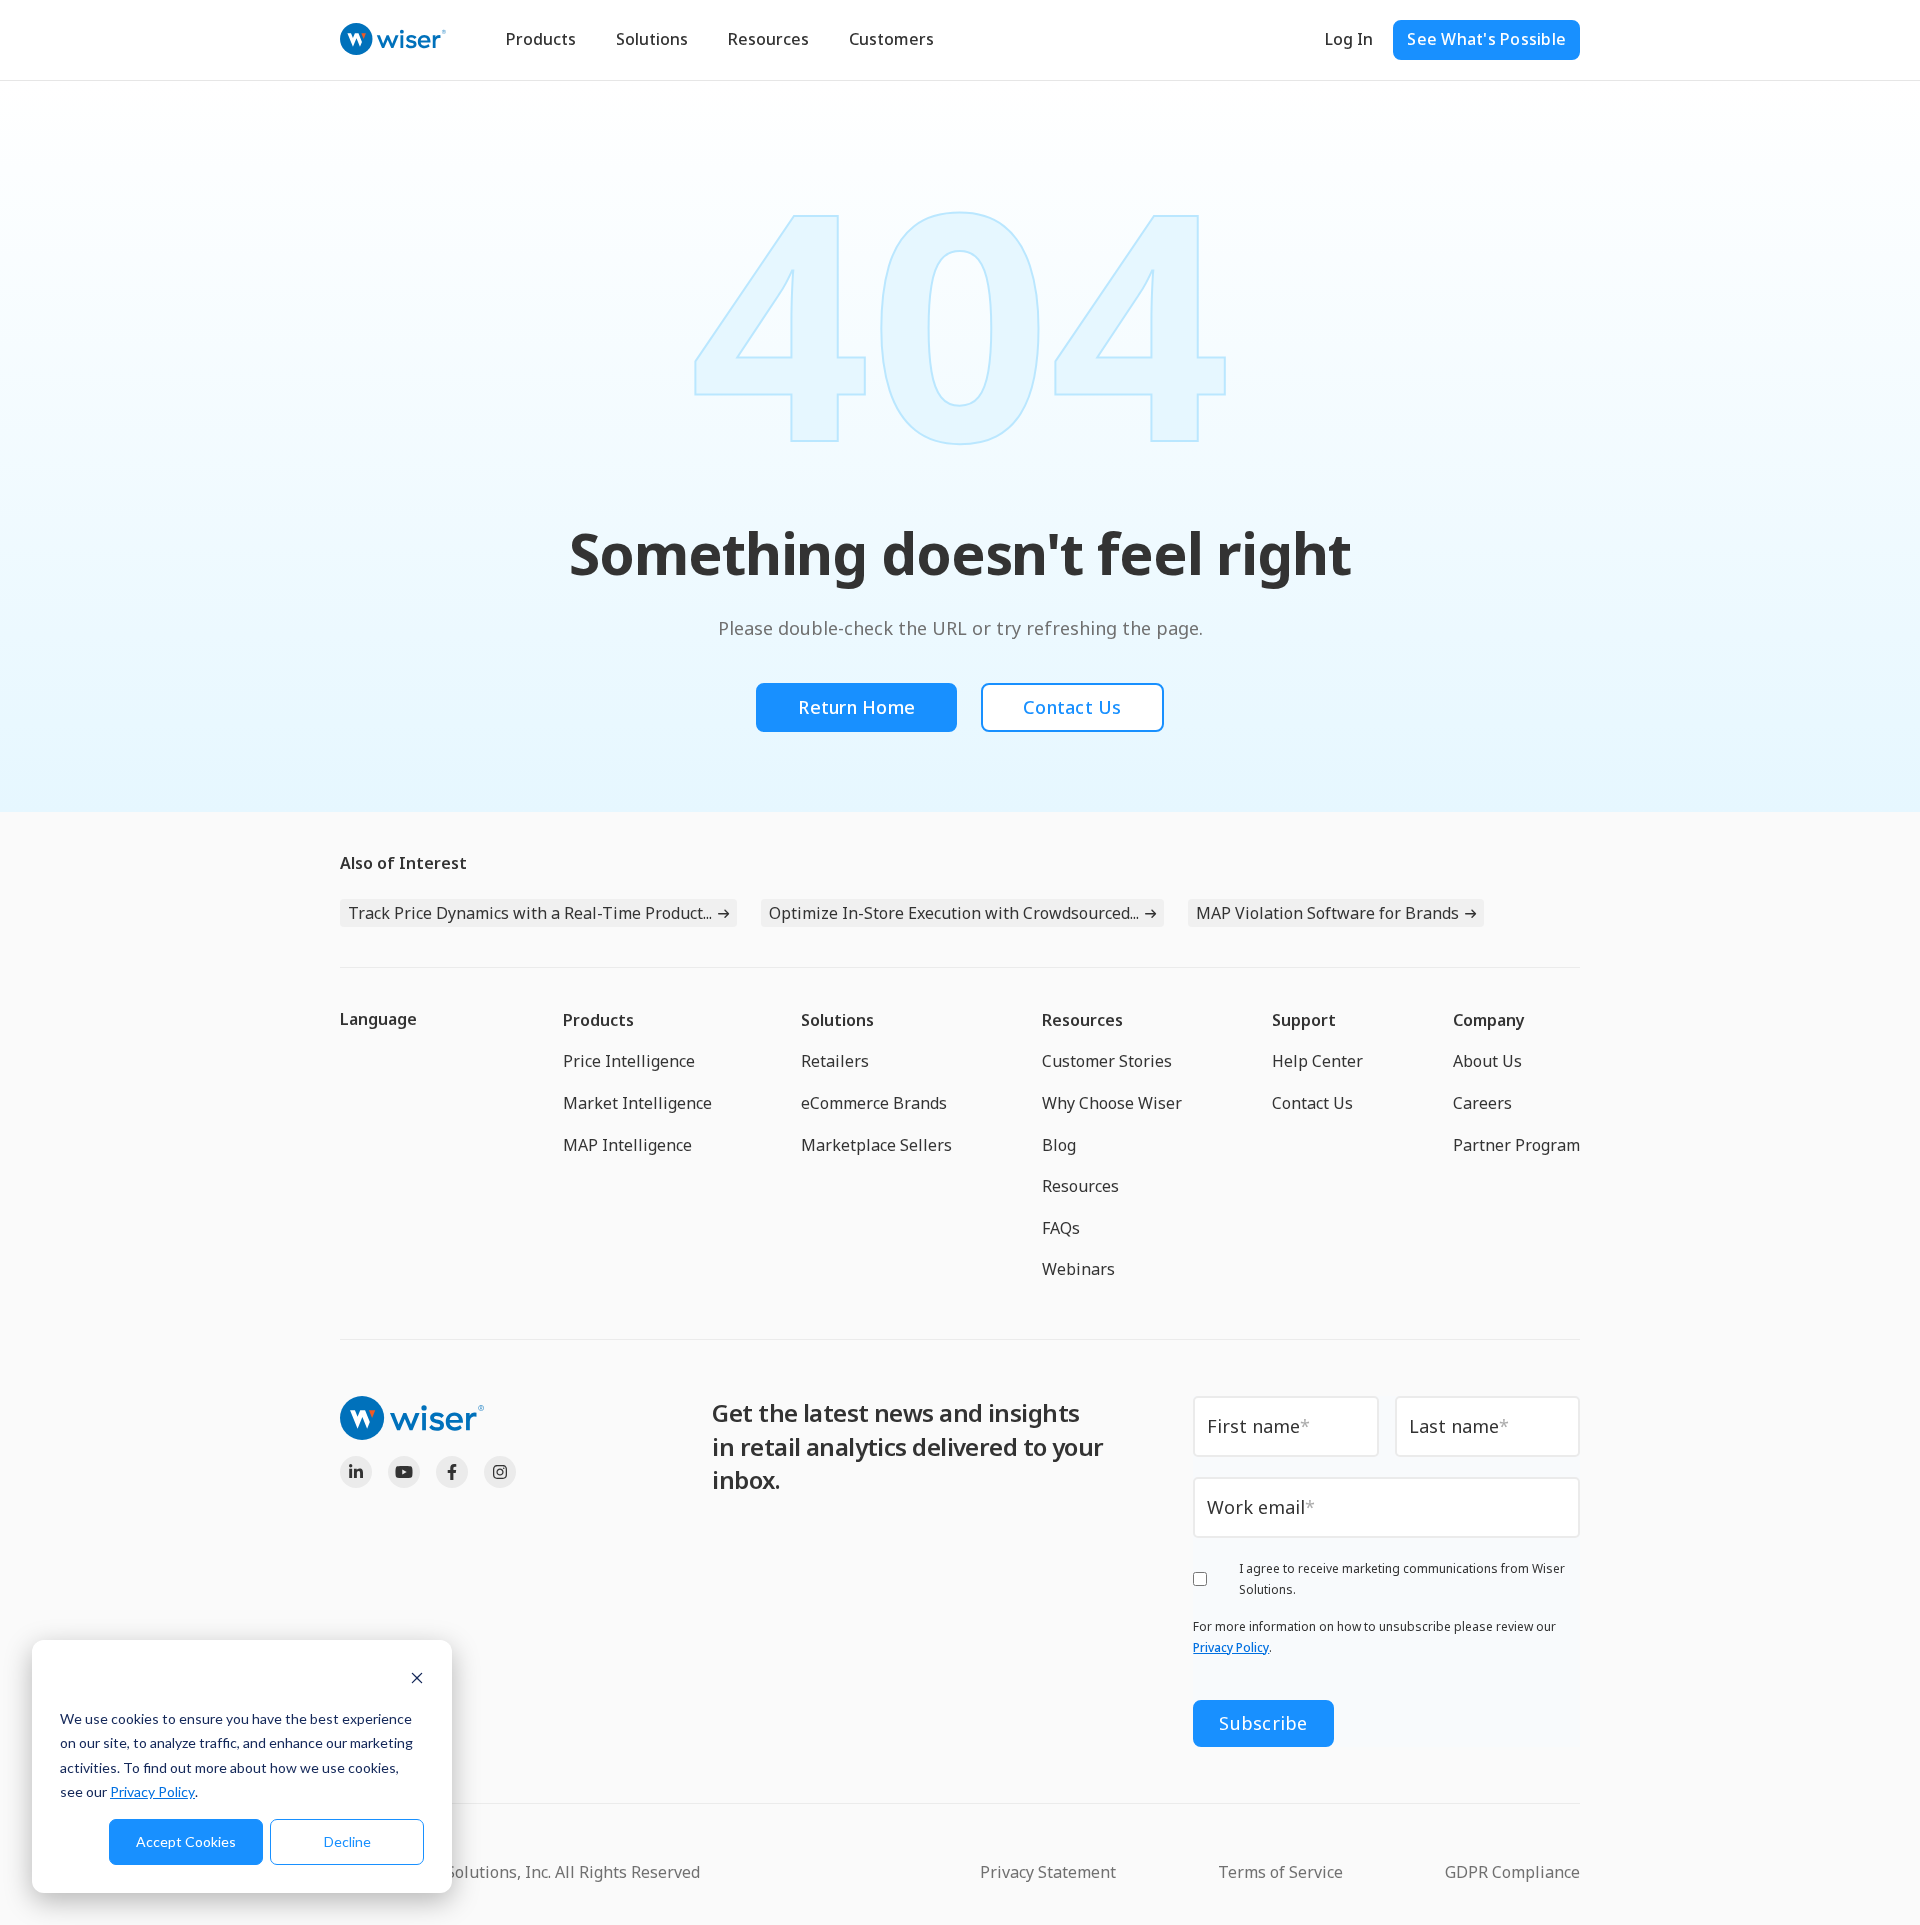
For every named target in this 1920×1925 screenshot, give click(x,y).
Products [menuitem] (598, 1020)
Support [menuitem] (1304, 1020)
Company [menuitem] (1489, 1020)
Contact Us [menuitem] (1312, 1103)
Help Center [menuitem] (1317, 1061)
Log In (1349, 39)
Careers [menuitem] (1482, 1103)
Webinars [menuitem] (1078, 1269)
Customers (891, 39)
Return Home (856, 707)
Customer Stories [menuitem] (1107, 1061)
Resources (768, 39)
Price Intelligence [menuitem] (629, 1061)
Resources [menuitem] (1082, 1020)
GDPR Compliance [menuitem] (1512, 1872)
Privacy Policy (152, 1791)
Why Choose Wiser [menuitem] (1112, 1103)
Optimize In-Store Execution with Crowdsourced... (954, 913)
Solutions (652, 39)
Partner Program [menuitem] (1516, 1145)
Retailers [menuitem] (835, 1061)
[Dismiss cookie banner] (417, 1680)
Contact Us (1072, 707)
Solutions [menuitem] (837, 1020)
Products (541, 39)
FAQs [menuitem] (1061, 1228)
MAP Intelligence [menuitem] (627, 1145)
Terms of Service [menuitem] (1280, 1872)
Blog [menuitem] (1059, 1145)
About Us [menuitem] (1487, 1061)
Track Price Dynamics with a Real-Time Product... (530, 913)
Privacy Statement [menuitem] (1048, 1872)
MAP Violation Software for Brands (1327, 913)
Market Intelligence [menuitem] (637, 1103)
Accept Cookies (186, 1841)
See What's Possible (1486, 39)
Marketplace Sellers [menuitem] (876, 1145)
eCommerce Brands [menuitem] (874, 1103)
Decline (347, 1841)
